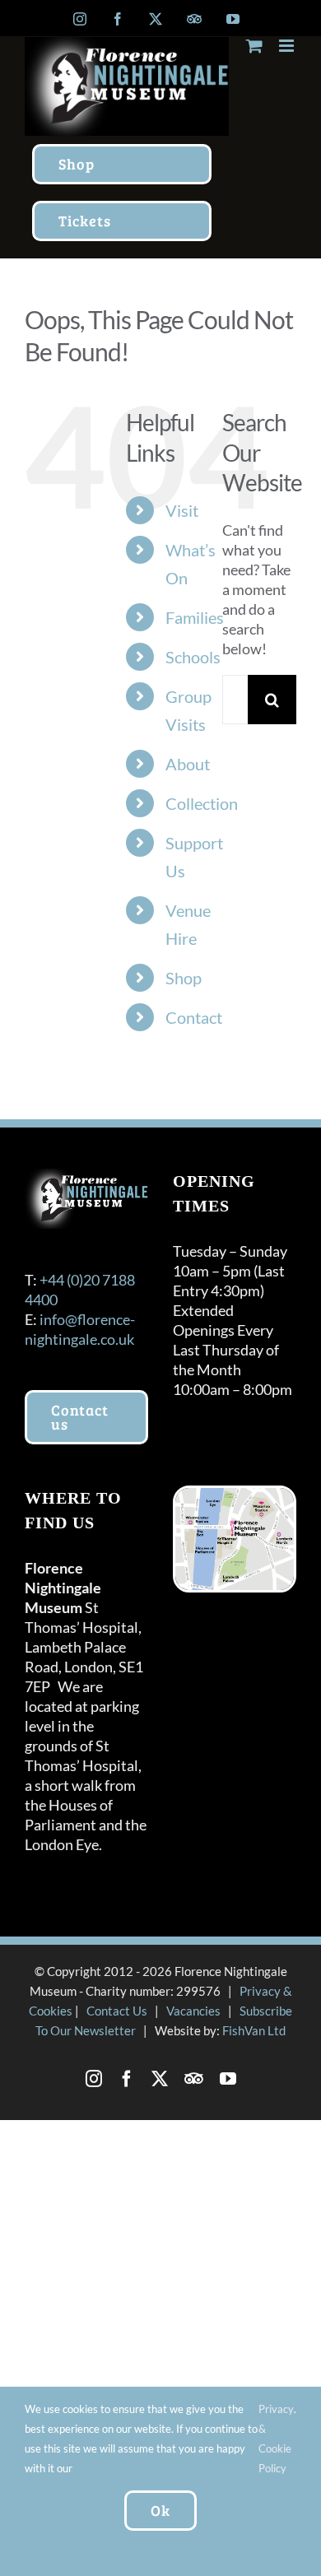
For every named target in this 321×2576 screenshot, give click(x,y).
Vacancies (193, 2011)
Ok (160, 2510)
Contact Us (117, 2011)
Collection (202, 803)
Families (195, 617)
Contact (194, 1017)
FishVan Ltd (254, 2030)
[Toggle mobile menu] (288, 46)
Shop (184, 978)
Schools (193, 657)
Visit (182, 510)
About (188, 764)
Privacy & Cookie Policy (276, 2439)
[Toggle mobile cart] (254, 46)
